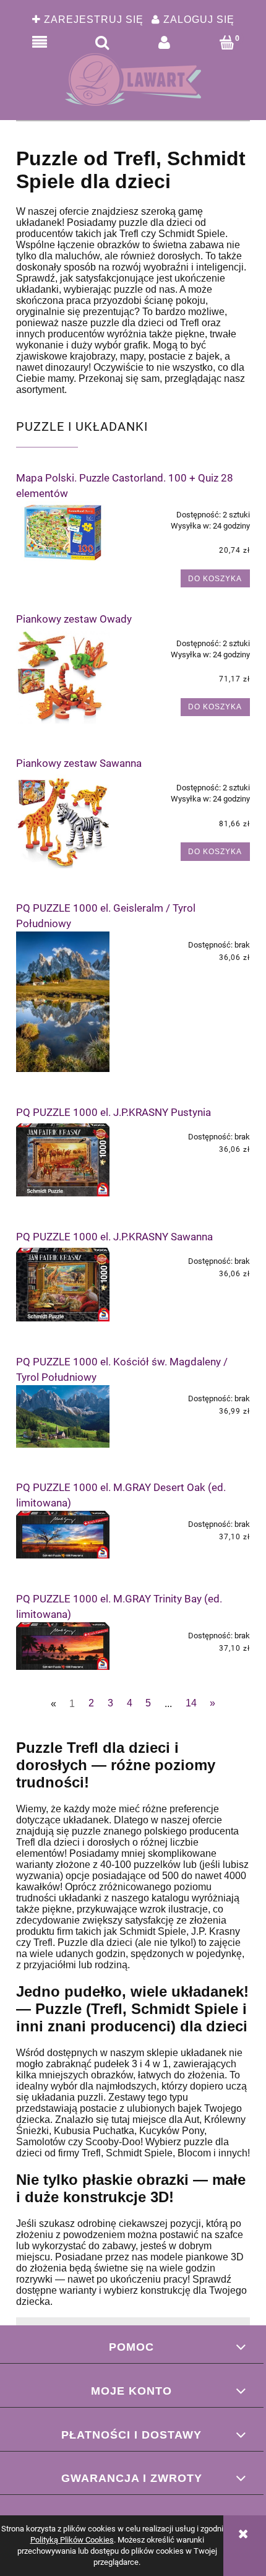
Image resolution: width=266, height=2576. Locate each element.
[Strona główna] (133, 80)
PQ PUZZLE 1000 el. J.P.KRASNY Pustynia (114, 1112)
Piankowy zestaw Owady (74, 619)
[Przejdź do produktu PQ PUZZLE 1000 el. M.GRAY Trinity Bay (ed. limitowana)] (63, 1646)
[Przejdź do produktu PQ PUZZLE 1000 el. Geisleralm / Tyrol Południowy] (63, 1002)
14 (191, 1703)
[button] (39, 43)
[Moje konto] (164, 43)
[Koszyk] (227, 43)
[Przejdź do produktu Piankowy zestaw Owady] (63, 677)
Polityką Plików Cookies (72, 2540)
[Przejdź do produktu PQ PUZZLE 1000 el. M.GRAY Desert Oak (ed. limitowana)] (63, 1535)
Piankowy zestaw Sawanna (79, 763)
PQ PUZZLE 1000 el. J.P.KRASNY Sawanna (114, 1237)
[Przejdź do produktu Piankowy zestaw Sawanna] (63, 821)
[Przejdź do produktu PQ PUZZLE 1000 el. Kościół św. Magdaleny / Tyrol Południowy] (63, 1416)
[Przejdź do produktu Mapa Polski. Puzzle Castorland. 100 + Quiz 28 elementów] (63, 532)
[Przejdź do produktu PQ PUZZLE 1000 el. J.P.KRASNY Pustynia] (63, 1160)
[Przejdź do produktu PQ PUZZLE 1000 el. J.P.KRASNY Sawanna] (63, 1285)
